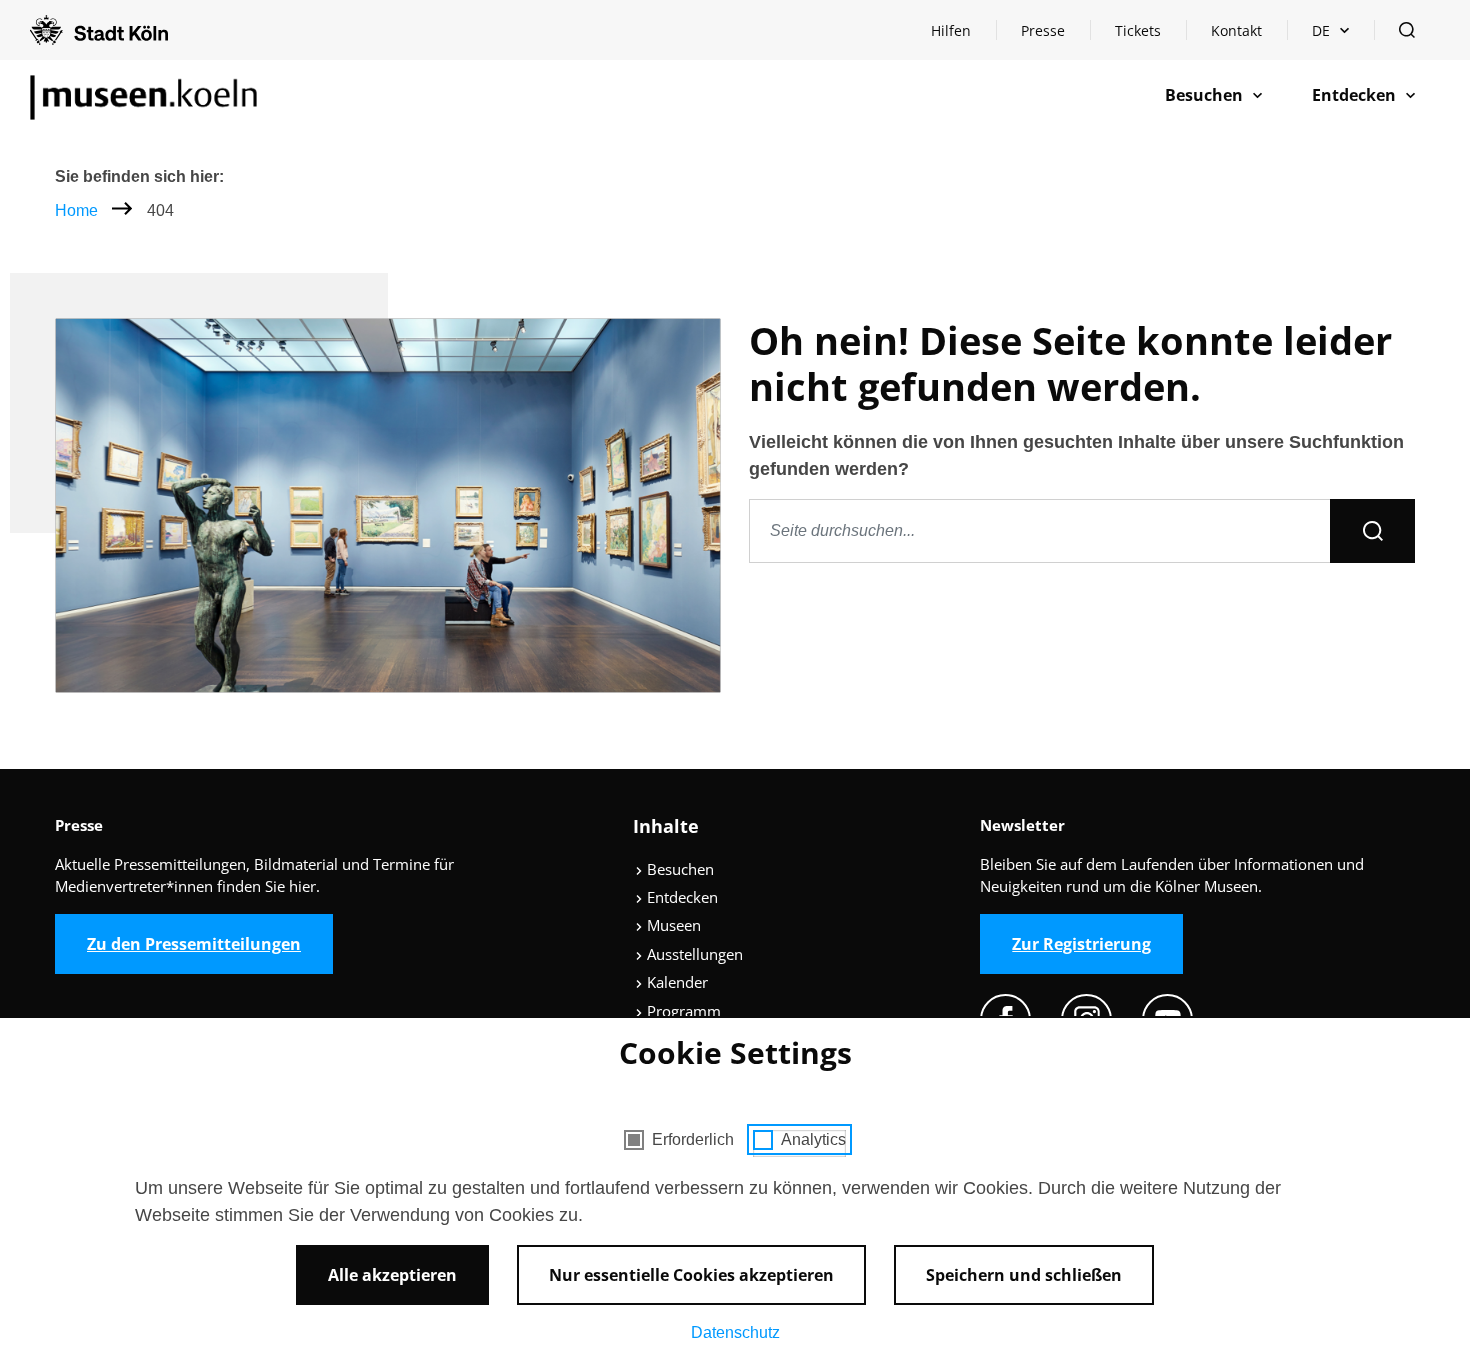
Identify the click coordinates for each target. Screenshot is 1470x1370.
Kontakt (1236, 30)
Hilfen (963, 35)
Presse (1043, 30)
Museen (672, 925)
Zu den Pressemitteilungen (194, 944)
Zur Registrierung (1081, 944)
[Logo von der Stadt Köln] (99, 30)
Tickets (1138, 30)
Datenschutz (735, 1332)
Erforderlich (693, 1139)
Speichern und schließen (1024, 1275)
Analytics (813, 1139)
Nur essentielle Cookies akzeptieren (691, 1275)
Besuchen (678, 869)
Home (76, 210)
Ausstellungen (693, 954)
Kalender (675, 982)
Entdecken (680, 897)
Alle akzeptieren (392, 1275)
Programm (682, 1011)
